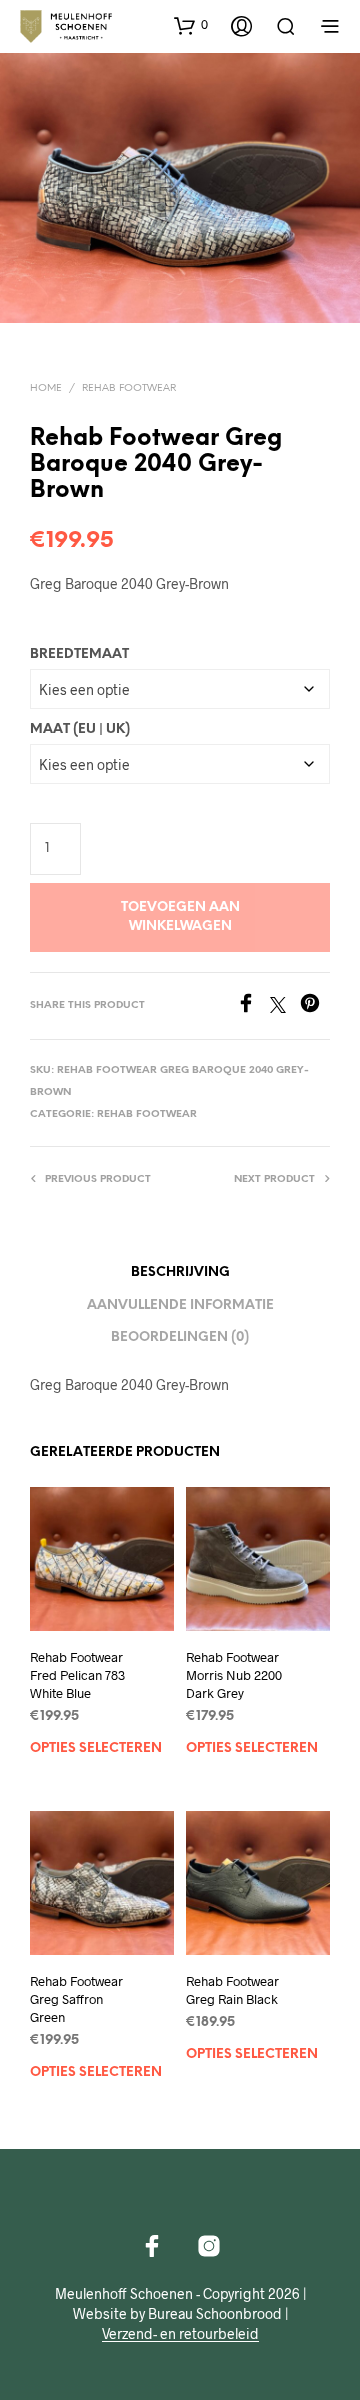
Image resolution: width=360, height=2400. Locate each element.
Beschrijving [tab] (180, 1272)
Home (46, 388)
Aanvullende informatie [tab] (180, 1305)
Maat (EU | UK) (80, 729)
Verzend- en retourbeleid (180, 2334)
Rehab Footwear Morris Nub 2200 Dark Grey (234, 1675)
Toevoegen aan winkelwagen (180, 916)
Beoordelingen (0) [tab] (180, 1337)
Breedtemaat (79, 654)
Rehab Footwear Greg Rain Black (232, 1990)
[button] (191, 25)
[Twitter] (285, 1006)
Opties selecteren (96, 1748)
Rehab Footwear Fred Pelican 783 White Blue (77, 1675)
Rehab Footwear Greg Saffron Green (76, 1999)
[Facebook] (253, 1006)
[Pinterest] (315, 1006)
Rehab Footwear (129, 388)
